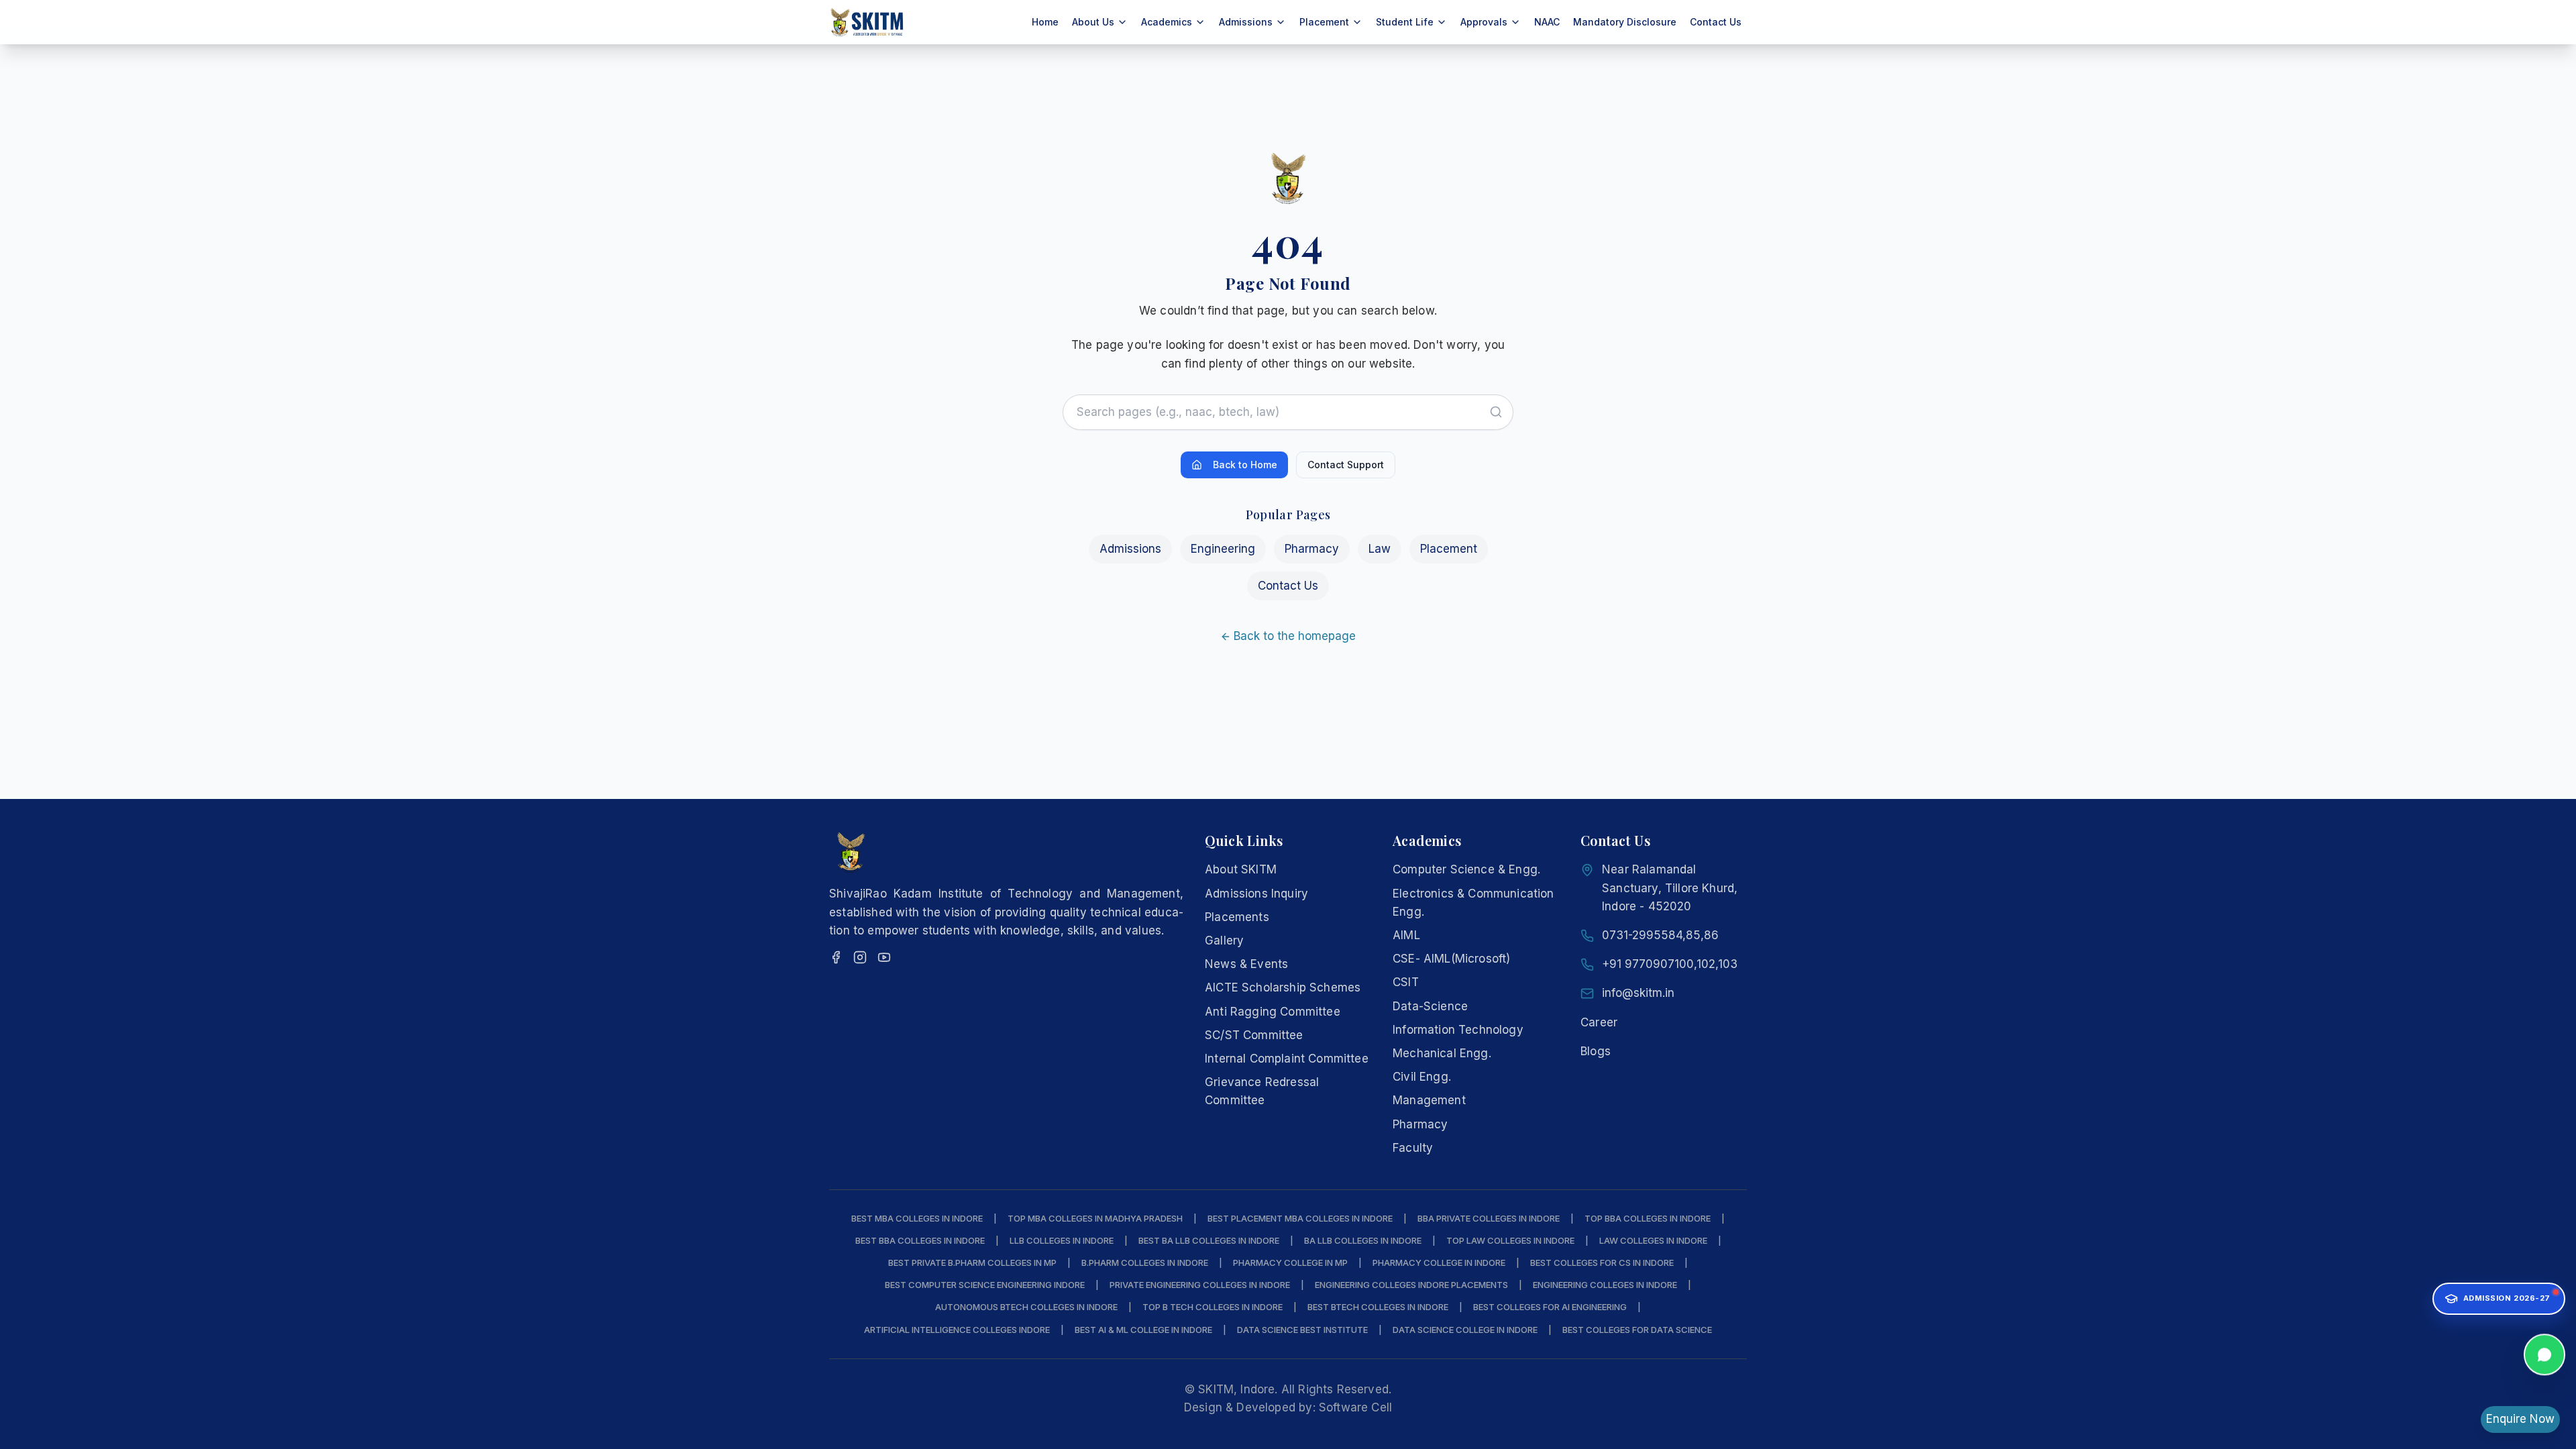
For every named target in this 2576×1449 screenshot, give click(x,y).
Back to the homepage (1295, 636)
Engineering (1223, 549)
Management (1429, 1100)
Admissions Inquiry (1256, 894)
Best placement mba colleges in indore (1300, 1218)
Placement (1449, 549)
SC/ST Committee (1254, 1035)
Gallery (1224, 941)
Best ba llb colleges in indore (1209, 1240)
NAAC (1547, 22)
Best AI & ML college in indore (1143, 1330)
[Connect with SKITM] (2544, 1356)
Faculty (1413, 1148)
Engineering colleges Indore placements (1411, 1285)
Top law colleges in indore (1510, 1240)
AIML (1406, 935)
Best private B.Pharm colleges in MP (972, 1263)
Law (1380, 549)
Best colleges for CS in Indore (1602, 1263)
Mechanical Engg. (1442, 1053)
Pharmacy (1312, 549)
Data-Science (1430, 1006)
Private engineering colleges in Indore (1200, 1285)
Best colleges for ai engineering (1550, 1307)
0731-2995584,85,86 (1660, 935)
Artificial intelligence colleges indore (957, 1330)
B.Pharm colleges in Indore (1145, 1263)
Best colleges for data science (1637, 1330)
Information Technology (1458, 1030)
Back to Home (1245, 465)
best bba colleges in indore (920, 1240)
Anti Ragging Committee (1273, 1012)
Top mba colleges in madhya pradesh (1095, 1218)
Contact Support (1346, 465)
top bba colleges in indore (1648, 1218)
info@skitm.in (1638, 993)
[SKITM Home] (867, 22)
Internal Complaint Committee (1287, 1059)
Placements (1237, 917)
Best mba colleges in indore (917, 1218)
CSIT (1406, 982)
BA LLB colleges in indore (1363, 1240)
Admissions (1130, 549)
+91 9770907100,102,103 (1670, 964)
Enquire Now (2520, 1419)
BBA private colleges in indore (1489, 1218)
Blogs (1596, 1051)
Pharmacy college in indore (1439, 1263)
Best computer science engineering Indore (985, 1285)
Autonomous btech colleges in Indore (1026, 1307)
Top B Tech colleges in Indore (1213, 1307)
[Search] (1496, 412)
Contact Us (1716, 22)
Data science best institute (1302, 1330)
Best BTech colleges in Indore (1378, 1307)
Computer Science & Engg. (1466, 869)
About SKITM (1241, 869)
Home (1045, 22)
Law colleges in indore (1653, 1240)
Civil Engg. (1422, 1077)
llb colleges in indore (1062, 1240)
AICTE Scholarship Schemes (1283, 987)
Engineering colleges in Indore (1605, 1285)
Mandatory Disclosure (1625, 22)
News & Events (1246, 964)
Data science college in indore (1465, 1330)
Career (1599, 1022)
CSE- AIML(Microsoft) (1451, 959)
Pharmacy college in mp (1290, 1263)
